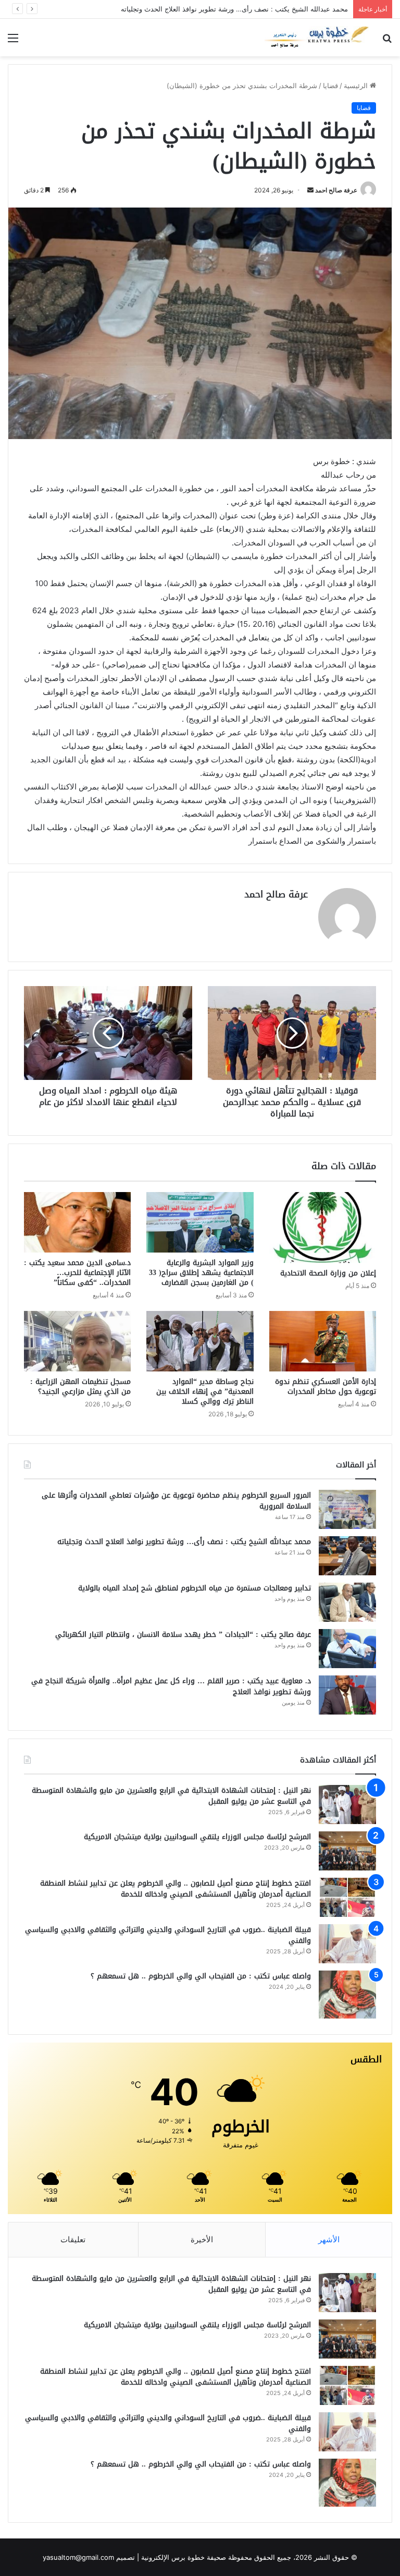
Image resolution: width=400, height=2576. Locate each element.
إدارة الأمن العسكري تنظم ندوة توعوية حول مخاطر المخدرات (326, 1387)
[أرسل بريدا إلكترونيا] (310, 190)
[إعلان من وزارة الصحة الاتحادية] (323, 1228)
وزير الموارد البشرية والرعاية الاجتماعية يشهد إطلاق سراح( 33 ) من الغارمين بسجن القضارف (201, 1273)
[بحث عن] (387, 41)
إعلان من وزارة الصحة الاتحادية (328, 1273)
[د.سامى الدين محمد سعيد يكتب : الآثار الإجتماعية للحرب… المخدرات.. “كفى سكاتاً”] (77, 1222)
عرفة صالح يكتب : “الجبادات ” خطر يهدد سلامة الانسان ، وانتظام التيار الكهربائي (183, 1635)
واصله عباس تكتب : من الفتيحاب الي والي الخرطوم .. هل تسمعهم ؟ (201, 1976)
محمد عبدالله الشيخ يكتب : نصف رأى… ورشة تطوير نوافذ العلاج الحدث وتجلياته (184, 1542)
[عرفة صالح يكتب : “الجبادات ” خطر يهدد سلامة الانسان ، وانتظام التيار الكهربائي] (347, 1649)
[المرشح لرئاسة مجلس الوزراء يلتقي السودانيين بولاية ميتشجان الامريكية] (347, 1851)
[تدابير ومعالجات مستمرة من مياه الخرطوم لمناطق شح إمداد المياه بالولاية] (347, 1602)
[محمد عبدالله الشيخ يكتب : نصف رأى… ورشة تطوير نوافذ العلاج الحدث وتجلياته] (347, 1556)
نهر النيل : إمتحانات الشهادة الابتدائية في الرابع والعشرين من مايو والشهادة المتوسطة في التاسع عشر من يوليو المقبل (171, 1796)
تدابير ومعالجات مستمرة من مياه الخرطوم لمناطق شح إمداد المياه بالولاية (195, 1588)
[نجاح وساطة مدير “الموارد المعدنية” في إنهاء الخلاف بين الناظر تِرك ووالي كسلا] (200, 1341)
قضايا (330, 86)
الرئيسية (357, 86)
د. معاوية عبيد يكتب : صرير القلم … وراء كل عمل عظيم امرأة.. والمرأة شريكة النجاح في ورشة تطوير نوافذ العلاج (171, 1686)
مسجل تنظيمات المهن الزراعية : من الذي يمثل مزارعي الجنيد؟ (80, 1387)
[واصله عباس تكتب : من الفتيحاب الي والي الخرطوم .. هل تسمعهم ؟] (347, 1995)
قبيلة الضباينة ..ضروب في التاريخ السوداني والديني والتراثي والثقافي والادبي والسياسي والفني (168, 1935)
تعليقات (73, 2239)
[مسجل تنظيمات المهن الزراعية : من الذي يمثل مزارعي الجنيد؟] (77, 1341)
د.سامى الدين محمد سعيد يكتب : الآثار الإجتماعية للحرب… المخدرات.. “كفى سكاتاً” (77, 1273)
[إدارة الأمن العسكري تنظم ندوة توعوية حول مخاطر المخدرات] (323, 1341)
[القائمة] (13, 41)
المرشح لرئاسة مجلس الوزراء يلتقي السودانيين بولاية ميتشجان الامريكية (197, 1837)
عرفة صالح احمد (336, 190)
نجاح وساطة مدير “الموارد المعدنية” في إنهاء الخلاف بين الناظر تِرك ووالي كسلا (205, 1392)
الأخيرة (202, 2239)
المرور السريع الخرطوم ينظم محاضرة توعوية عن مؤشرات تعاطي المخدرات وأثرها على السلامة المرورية (176, 1501)
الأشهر (329, 2239)
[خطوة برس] (317, 38)
